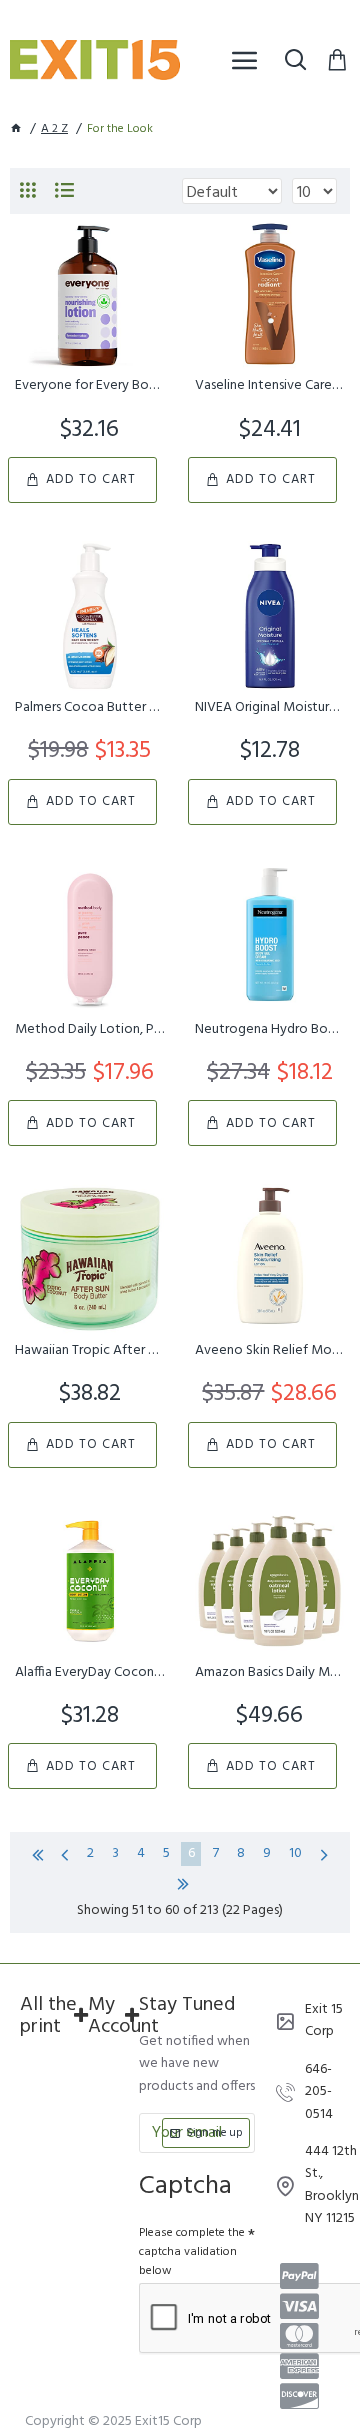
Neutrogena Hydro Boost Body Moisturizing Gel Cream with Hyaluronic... (270, 1030)
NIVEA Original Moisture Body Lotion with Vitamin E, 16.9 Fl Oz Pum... (270, 708)
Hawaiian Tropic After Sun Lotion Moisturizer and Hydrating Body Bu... (90, 1351)
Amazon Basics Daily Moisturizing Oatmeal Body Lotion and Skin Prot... (270, 1673)
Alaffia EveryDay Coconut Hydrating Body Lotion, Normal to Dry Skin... (90, 1673)
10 (295, 1853)
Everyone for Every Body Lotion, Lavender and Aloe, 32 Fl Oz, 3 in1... (90, 386)
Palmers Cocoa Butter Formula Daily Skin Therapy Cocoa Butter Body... (90, 708)
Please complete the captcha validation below (192, 2252)
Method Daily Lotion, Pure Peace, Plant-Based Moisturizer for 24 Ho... (90, 1030)
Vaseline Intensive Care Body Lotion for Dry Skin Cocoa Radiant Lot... (270, 386)
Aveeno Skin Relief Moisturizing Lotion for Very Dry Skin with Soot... (270, 1351)
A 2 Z (54, 129)
